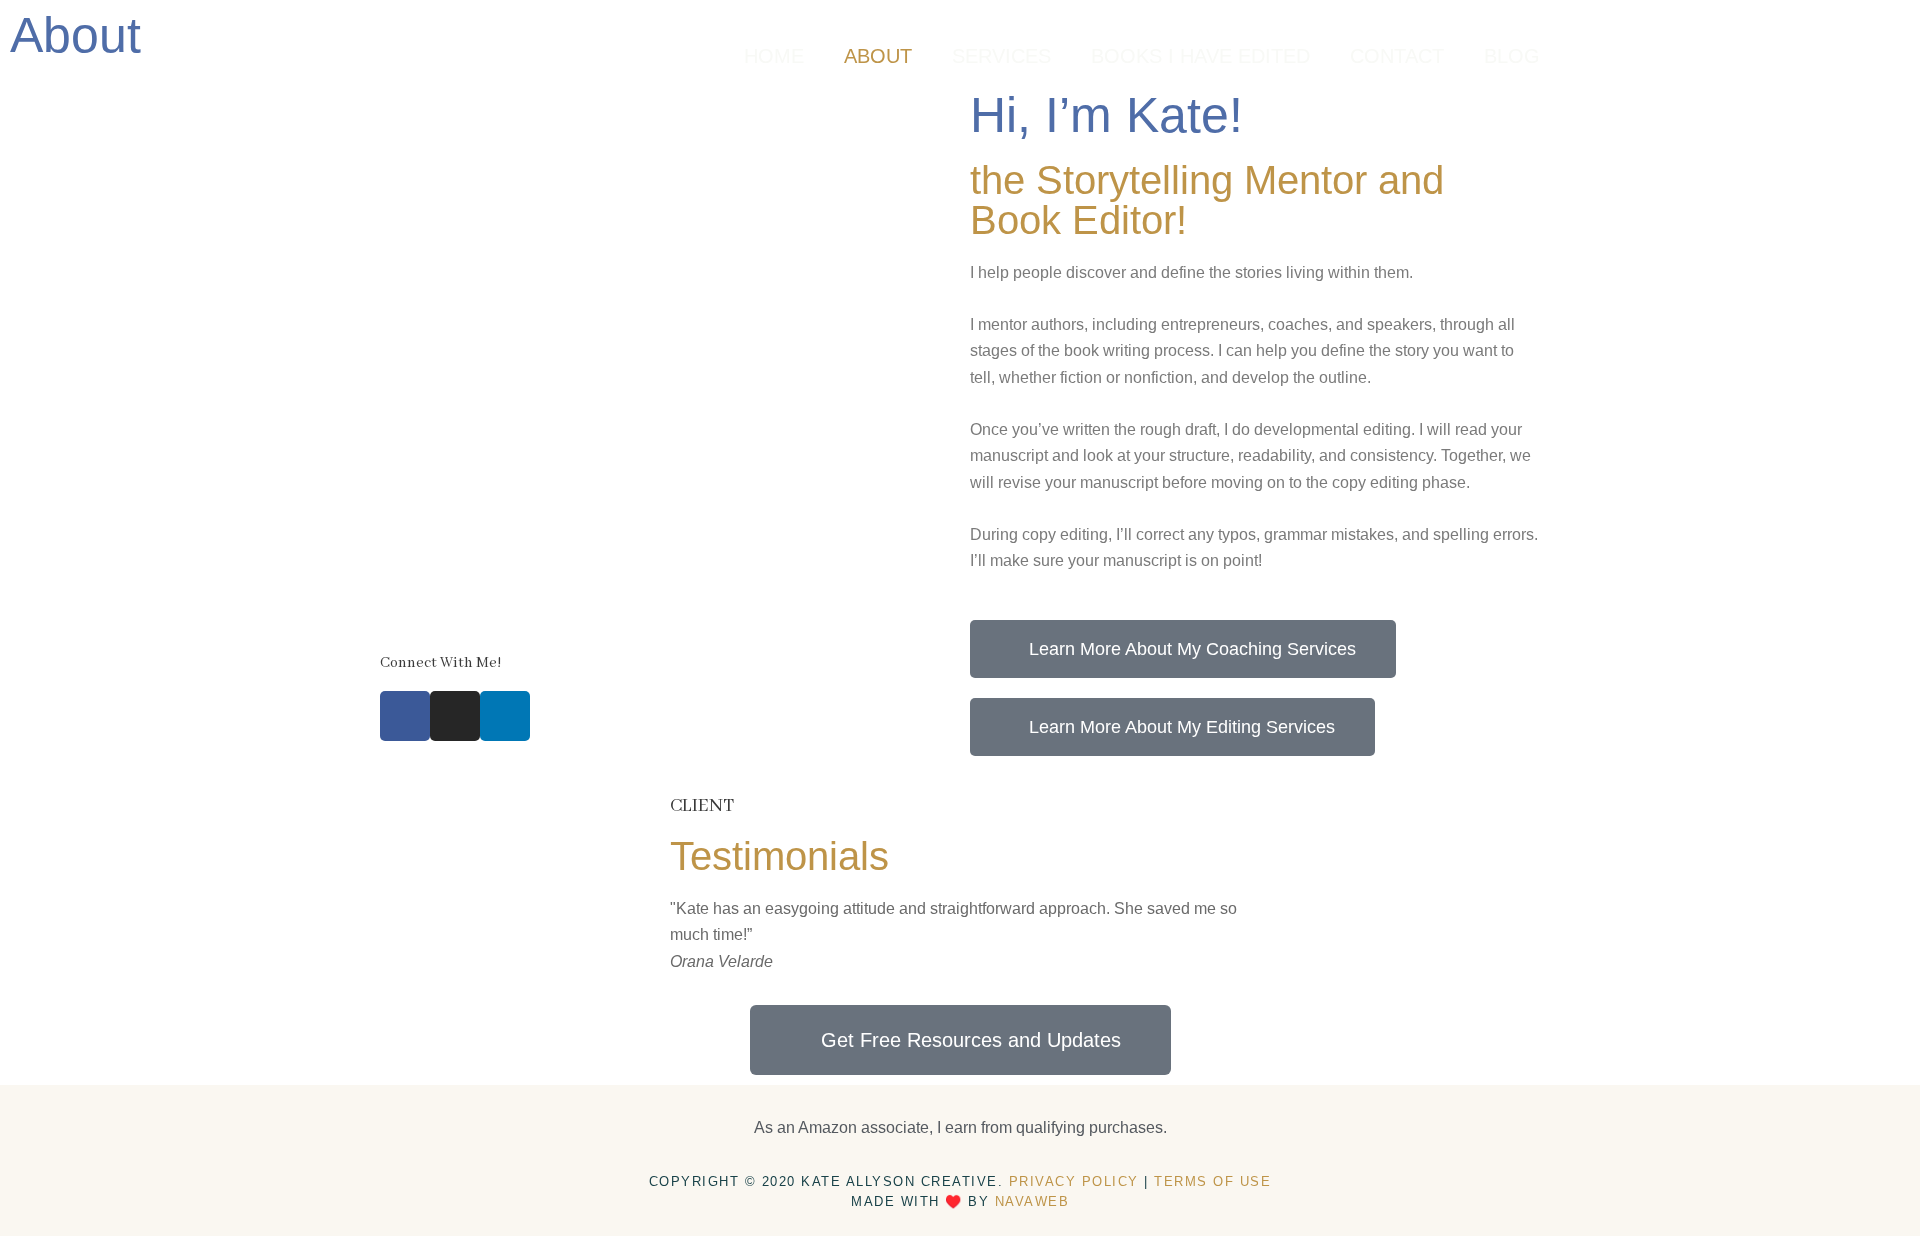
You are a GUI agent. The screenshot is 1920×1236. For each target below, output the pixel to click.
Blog (1512, 56)
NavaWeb (1032, 1201)
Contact (1397, 56)
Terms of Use (1212, 1181)
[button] (689, 935)
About (878, 56)
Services (1001, 56)
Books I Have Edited (1200, 56)
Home (774, 56)
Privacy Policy (1074, 1181)
